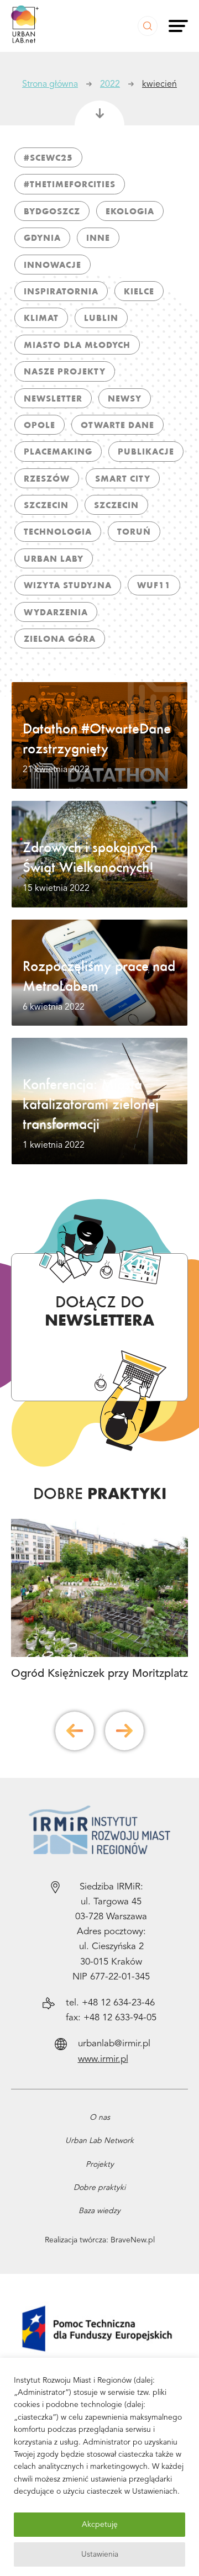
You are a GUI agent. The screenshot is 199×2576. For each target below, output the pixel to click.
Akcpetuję (100, 2525)
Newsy (125, 398)
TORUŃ (134, 531)
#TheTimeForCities (70, 184)
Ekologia (130, 211)
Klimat (41, 318)
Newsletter (53, 398)
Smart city (123, 478)
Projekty (100, 2165)
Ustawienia (100, 2554)
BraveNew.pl (133, 2240)
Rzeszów (47, 478)
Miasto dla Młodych (77, 345)
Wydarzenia (56, 612)
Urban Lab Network (99, 2141)
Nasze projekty (65, 371)
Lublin (101, 318)
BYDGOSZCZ (52, 211)
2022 (110, 85)
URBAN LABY (54, 558)
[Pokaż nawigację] (178, 26)
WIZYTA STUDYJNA (68, 585)
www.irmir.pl (103, 2059)
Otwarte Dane (117, 425)
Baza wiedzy (99, 2211)
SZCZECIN (116, 505)
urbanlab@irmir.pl (114, 2044)
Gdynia (42, 237)
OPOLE (40, 425)
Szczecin (46, 505)
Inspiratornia (61, 291)
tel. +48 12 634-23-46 (110, 2003)
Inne (98, 237)
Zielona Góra (60, 638)
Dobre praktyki (99, 2188)
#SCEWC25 (48, 157)
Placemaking (58, 451)
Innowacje (53, 265)
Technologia (58, 531)
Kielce (139, 291)
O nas (100, 2118)
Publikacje (146, 451)
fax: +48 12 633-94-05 (111, 2018)
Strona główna (50, 85)
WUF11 (154, 585)
